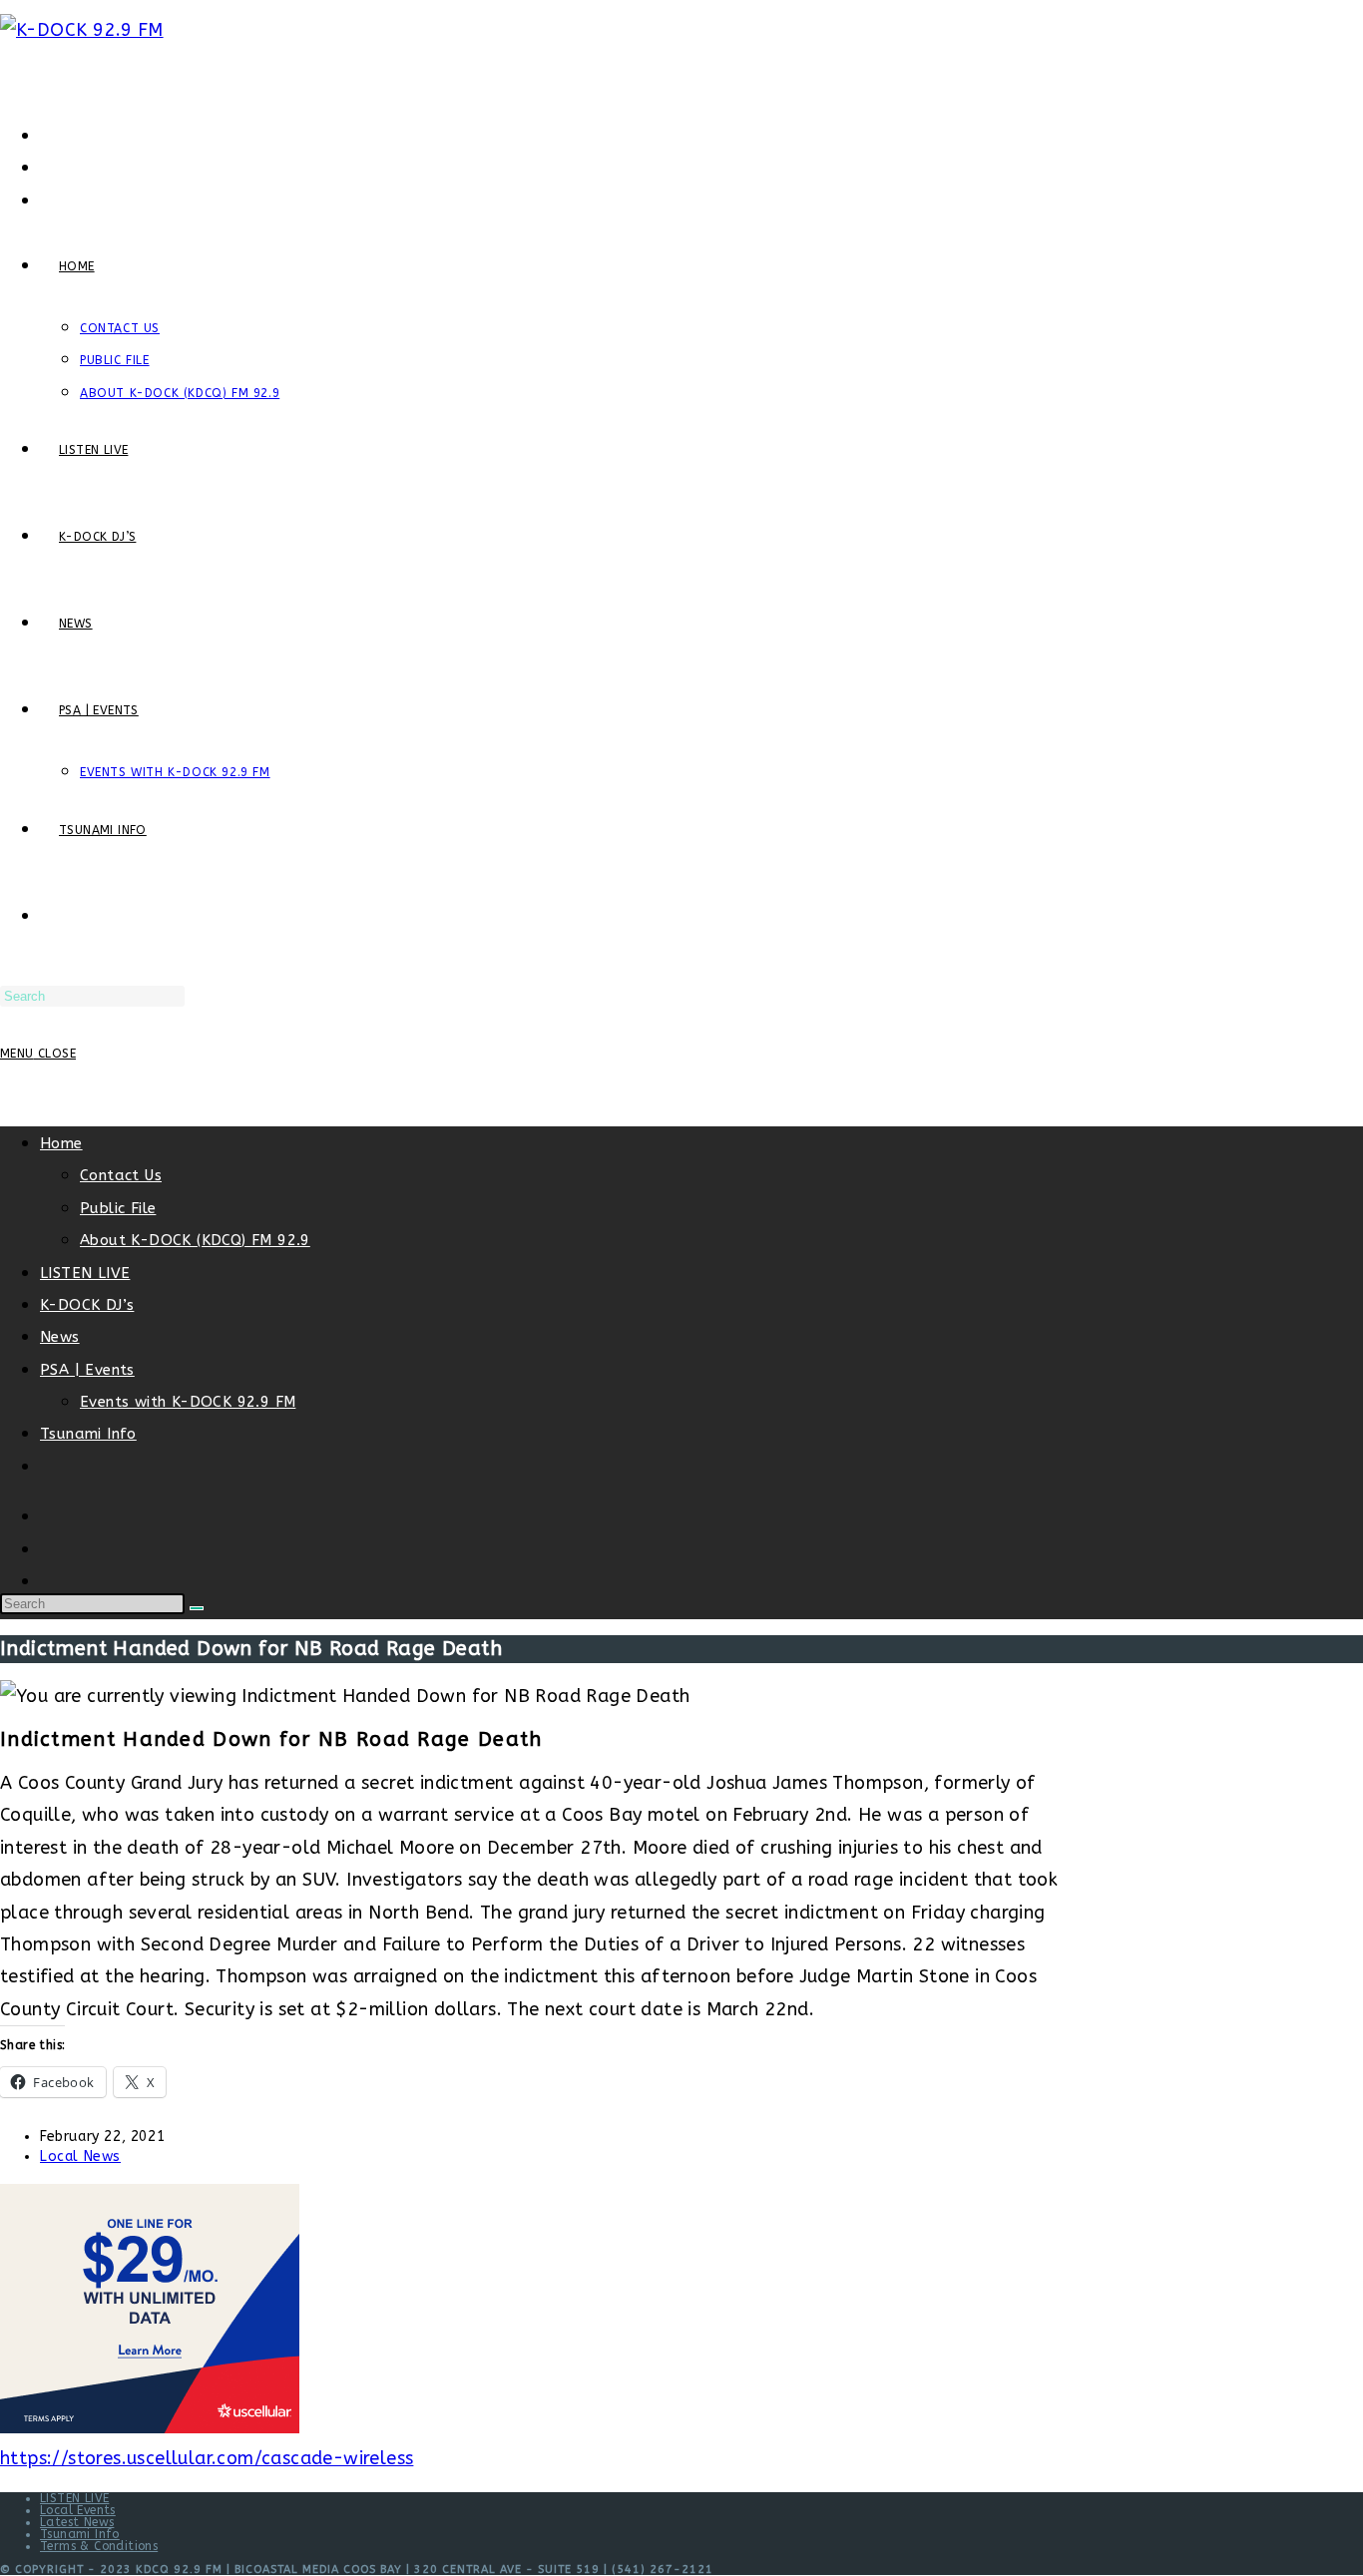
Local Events (78, 2510)
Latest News (77, 2522)
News (60, 1337)
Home (61, 1143)
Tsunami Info (88, 1434)
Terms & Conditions (99, 2546)
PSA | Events (87, 1370)
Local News (80, 2156)
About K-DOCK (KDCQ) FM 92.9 (195, 1240)
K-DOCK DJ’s (87, 1305)
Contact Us (121, 1175)
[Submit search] (197, 1608)
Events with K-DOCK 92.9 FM (188, 1402)
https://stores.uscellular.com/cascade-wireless (207, 2458)
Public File (118, 1208)
